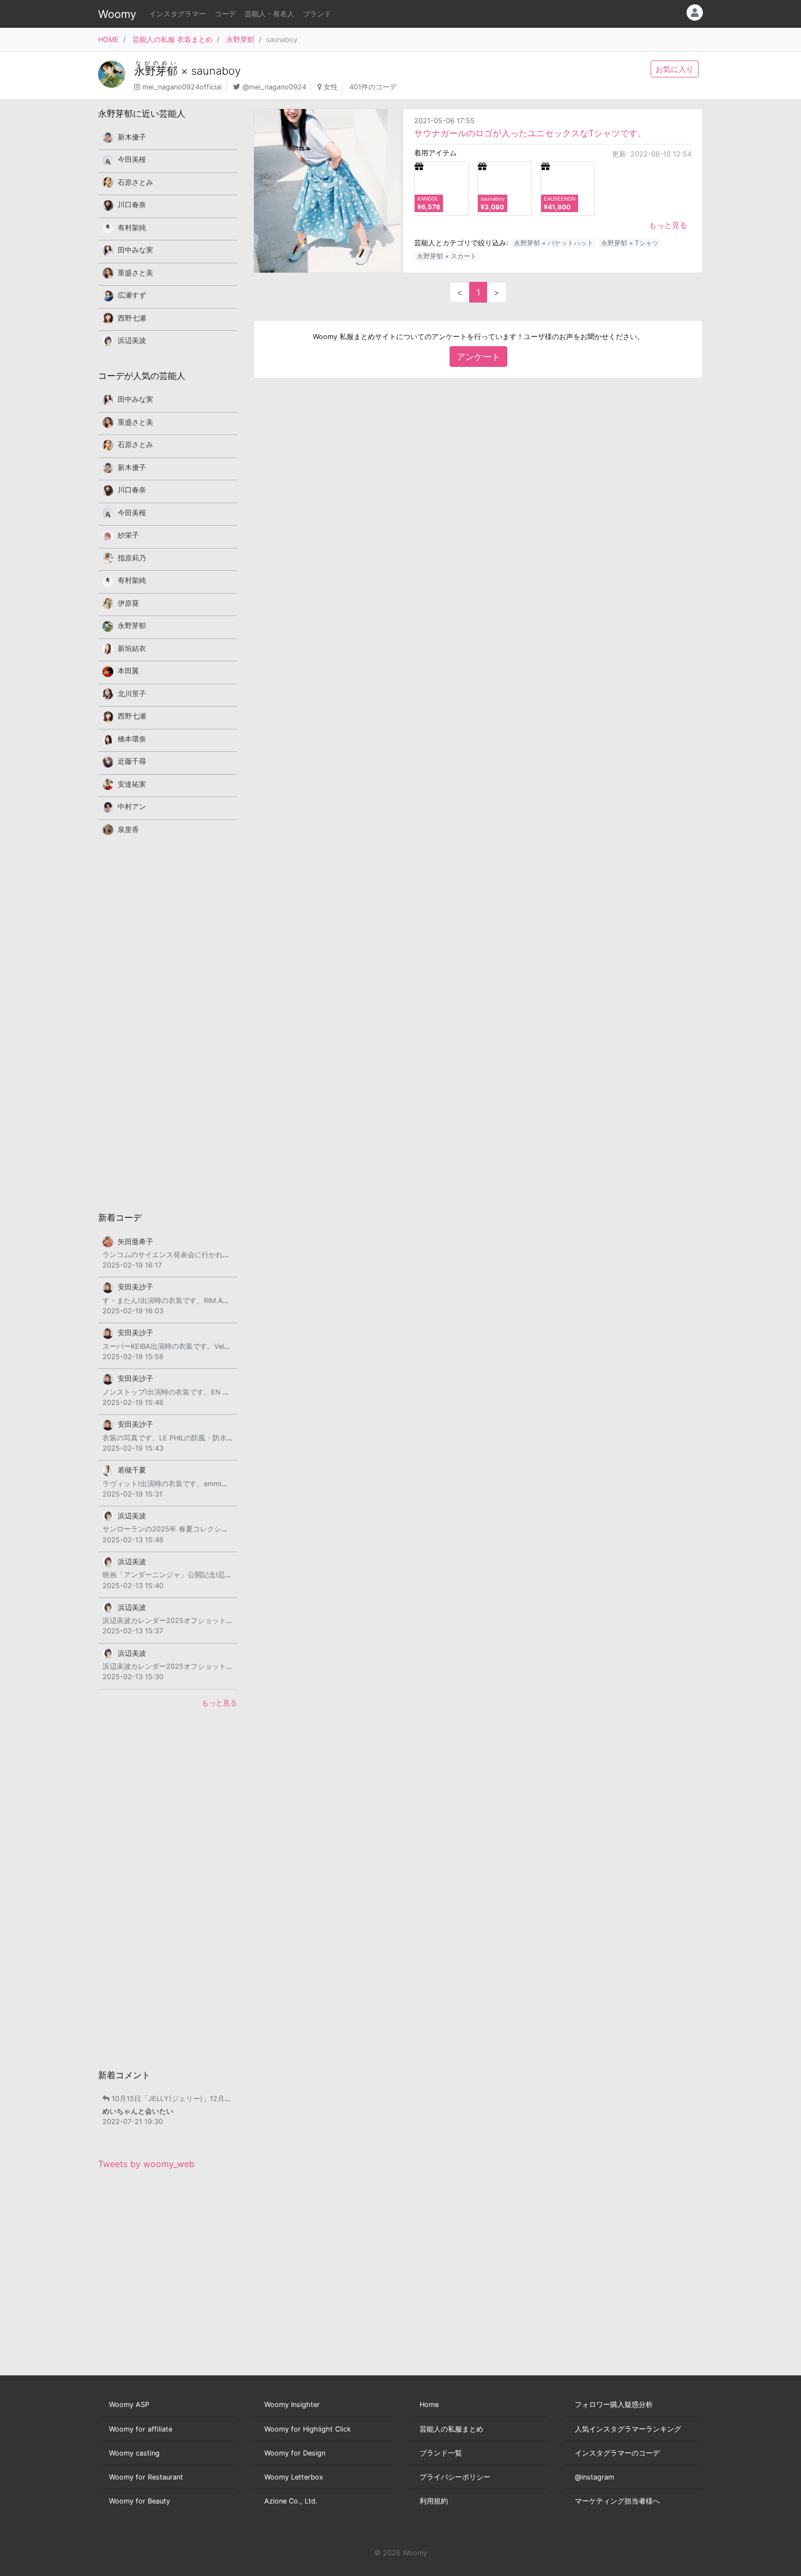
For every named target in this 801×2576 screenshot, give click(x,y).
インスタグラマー (178, 14)
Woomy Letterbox (294, 2477)
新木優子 (132, 137)
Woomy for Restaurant (146, 2477)
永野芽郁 (240, 40)
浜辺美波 (132, 340)
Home (429, 2405)
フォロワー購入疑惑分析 (614, 2405)
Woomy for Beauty (139, 2501)
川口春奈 (132, 205)
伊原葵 (128, 603)
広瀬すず (132, 295)
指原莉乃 (132, 558)
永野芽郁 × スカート (447, 256)
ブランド (317, 14)
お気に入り (675, 69)
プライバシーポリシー (455, 2477)
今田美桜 (132, 159)
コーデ (225, 14)
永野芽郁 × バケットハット (554, 243)
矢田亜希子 (135, 1242)
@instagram (594, 2477)
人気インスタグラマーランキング (628, 2429)
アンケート (478, 357)
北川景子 (132, 694)
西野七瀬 (132, 318)
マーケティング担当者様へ (617, 2501)
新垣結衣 (132, 648)
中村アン (132, 807)
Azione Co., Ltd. (291, 2501)
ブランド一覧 (441, 2453)
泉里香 (128, 829)
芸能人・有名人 (269, 14)
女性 (331, 87)
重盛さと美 (135, 273)
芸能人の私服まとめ (451, 2429)
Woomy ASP (129, 2405)
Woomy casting (134, 2453)
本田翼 (128, 671)
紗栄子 (128, 535)
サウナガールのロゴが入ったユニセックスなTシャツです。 (530, 133)
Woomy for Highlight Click (308, 2429)
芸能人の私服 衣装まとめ (172, 40)
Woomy (117, 14)
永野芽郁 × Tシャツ (630, 243)
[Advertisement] (168, 1023)
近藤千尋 (132, 761)
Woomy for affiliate (141, 2429)
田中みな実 (135, 250)
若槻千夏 (132, 1470)
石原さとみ (135, 182)
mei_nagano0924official (182, 87)
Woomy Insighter (292, 2405)
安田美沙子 (135, 1287)
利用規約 (434, 2501)
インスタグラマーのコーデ (617, 2453)
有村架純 (132, 228)
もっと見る (668, 225)
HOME (108, 40)
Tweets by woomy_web (146, 2164)
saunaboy (216, 71)
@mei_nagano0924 (274, 87)
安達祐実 (132, 784)
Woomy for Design (295, 2453)
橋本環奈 (132, 739)
